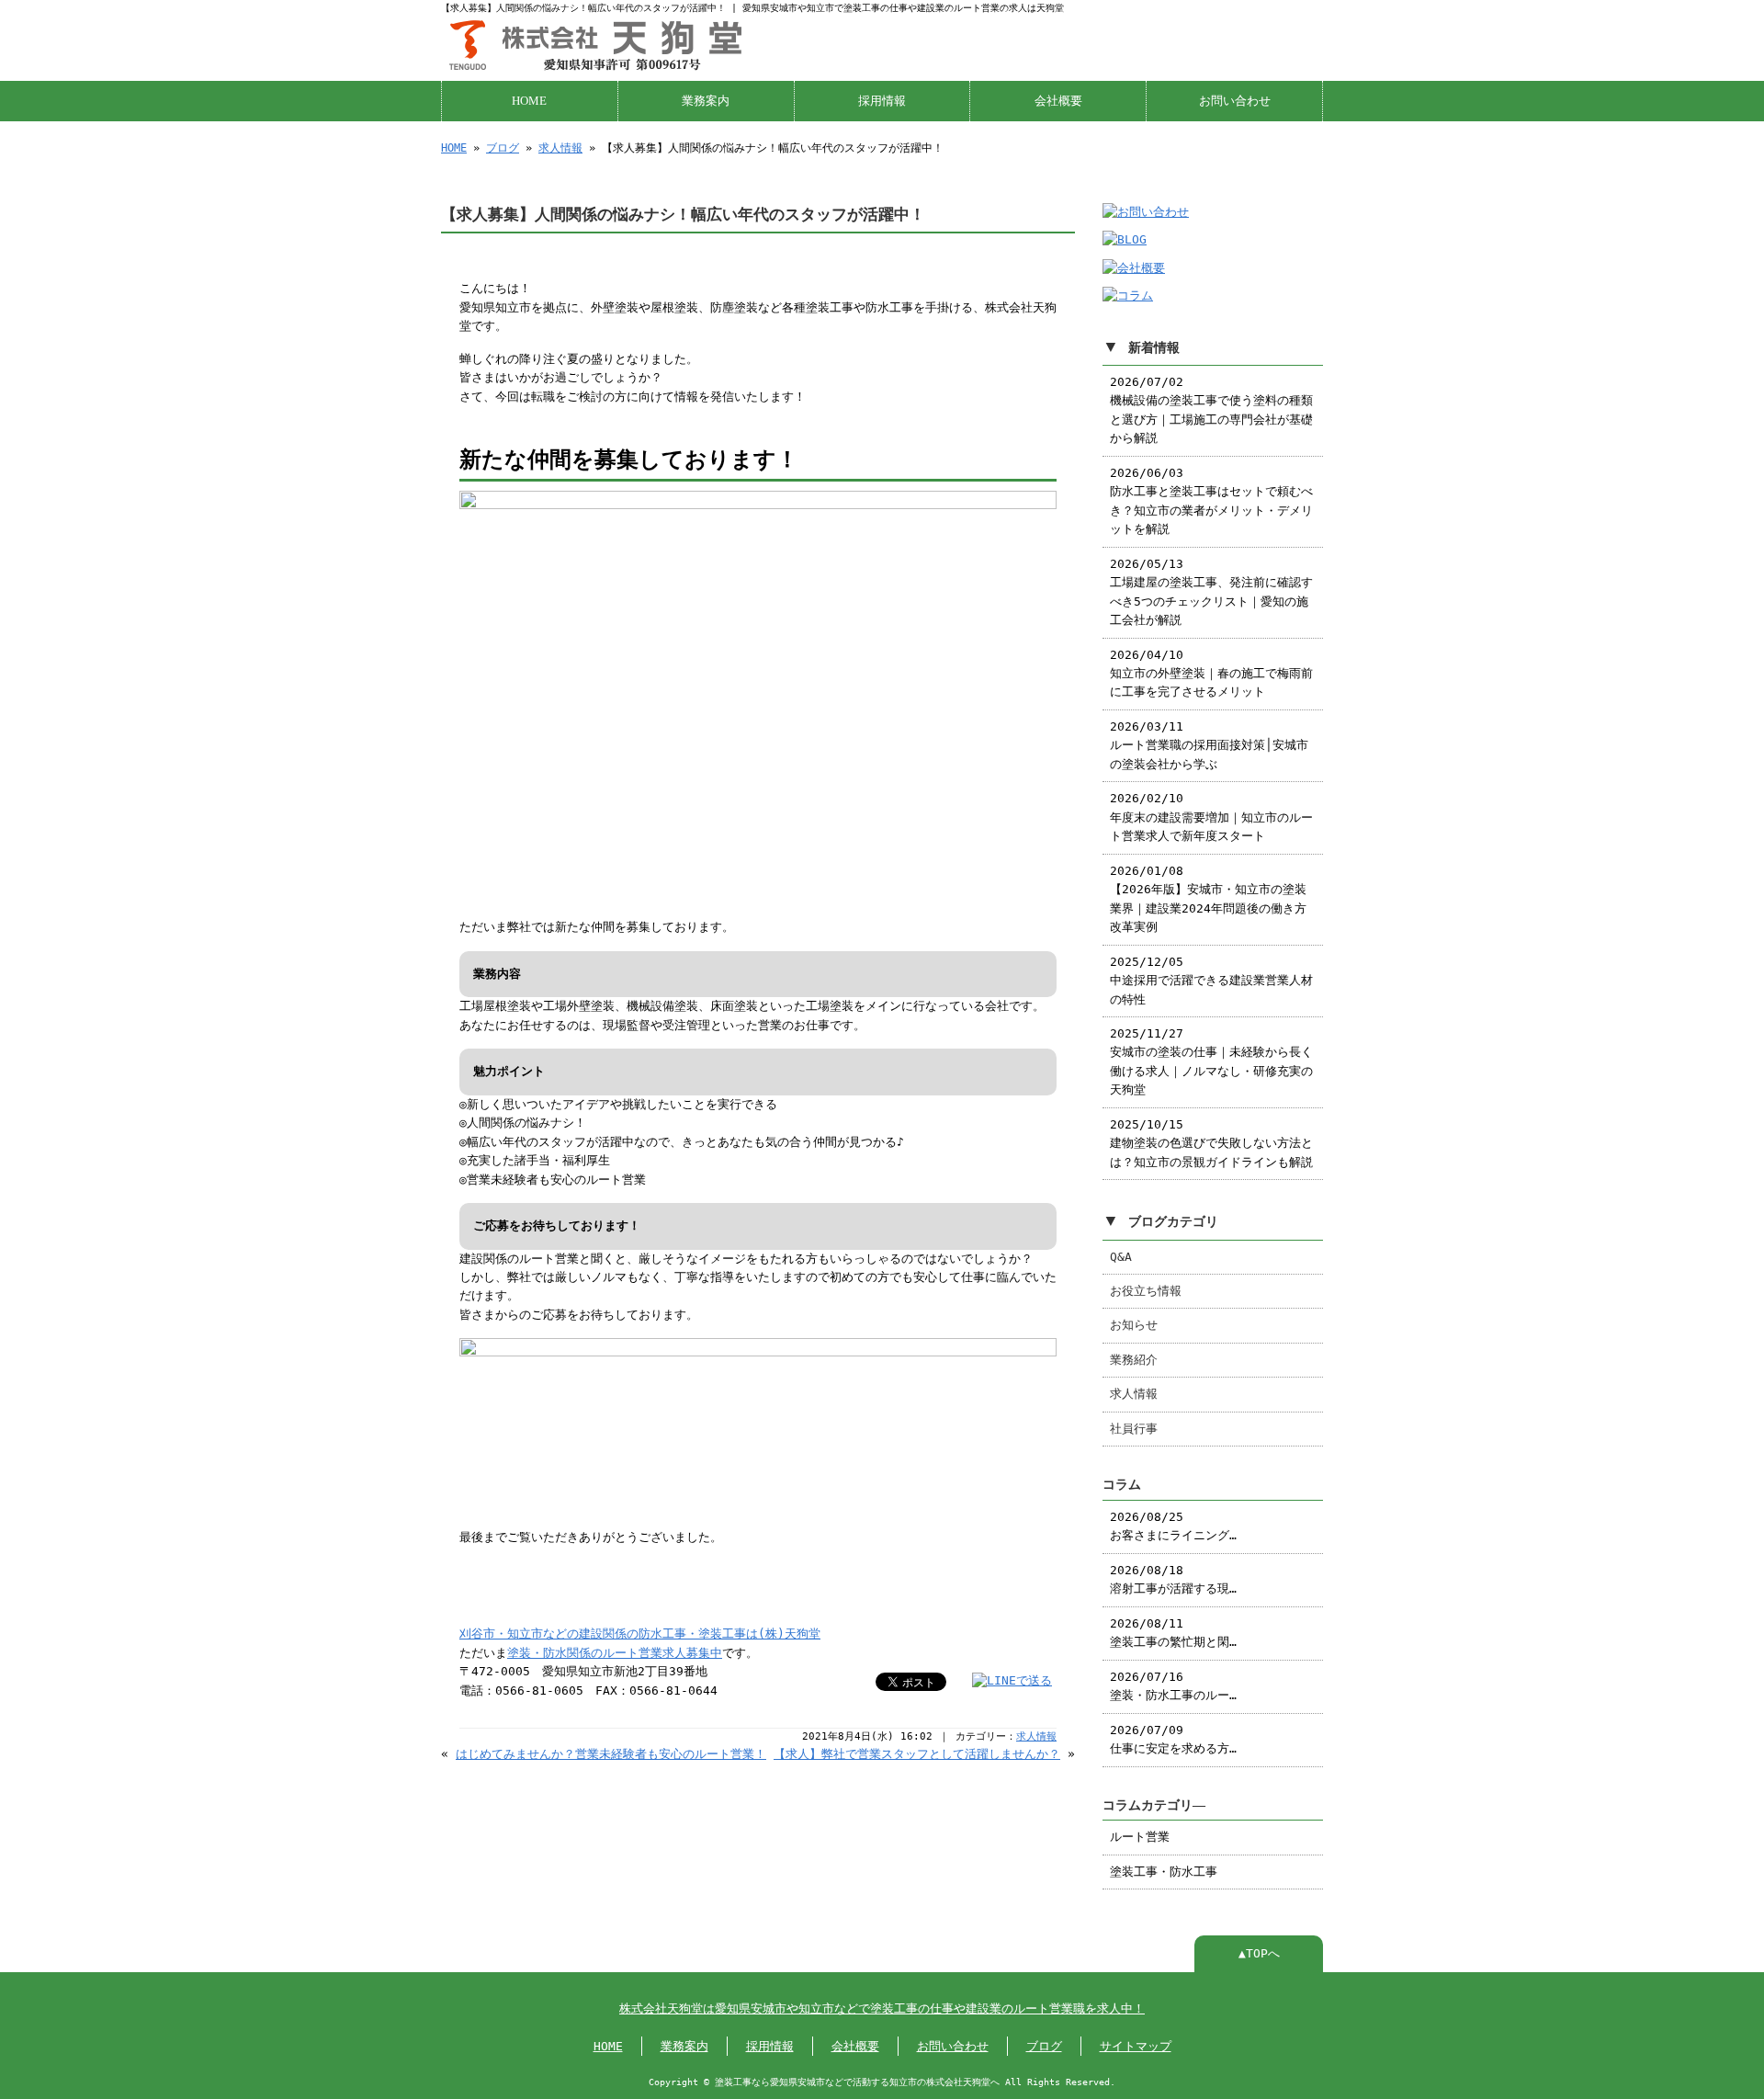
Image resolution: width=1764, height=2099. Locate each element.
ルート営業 (1140, 1837)
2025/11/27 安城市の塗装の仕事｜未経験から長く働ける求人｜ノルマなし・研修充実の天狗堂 (1211, 1061)
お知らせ (1134, 1325)
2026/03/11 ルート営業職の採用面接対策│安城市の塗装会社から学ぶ (1209, 745)
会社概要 (1058, 101)
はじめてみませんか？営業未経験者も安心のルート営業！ (611, 1754)
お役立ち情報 (1146, 1291)
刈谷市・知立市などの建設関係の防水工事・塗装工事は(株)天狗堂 (640, 1634)
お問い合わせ (1235, 101)
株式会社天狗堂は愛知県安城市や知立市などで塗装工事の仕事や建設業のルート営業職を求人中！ (882, 2008)
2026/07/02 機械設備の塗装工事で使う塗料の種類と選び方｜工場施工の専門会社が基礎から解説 (1211, 410)
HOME (529, 101)
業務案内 (706, 101)
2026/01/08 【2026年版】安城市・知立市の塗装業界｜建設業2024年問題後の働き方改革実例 (1208, 899)
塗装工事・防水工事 (1164, 1872)
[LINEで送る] (1012, 1680)
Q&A (1121, 1257)
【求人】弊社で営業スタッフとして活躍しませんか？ (917, 1754)
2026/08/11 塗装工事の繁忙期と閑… (1173, 1633)
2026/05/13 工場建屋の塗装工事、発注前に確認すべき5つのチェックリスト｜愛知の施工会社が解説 (1211, 592)
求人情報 (560, 148)
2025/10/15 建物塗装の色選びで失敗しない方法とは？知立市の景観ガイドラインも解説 (1211, 1143)
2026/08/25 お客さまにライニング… (1173, 1526)
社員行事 (1134, 1429)
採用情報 (882, 101)
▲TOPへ (1259, 1953)
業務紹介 (1134, 1360)
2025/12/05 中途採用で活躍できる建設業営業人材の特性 (1211, 981)
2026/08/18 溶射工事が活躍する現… (1173, 1579)
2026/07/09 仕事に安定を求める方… (1173, 1739)
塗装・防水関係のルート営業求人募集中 (615, 1653)
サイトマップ (1136, 2046)
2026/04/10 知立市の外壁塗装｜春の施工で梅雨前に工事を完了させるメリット (1211, 674)
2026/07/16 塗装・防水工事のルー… (1173, 1686)
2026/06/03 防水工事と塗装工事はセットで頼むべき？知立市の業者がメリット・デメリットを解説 (1211, 501)
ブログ (503, 148)
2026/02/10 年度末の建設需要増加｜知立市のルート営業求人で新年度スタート (1211, 817)
